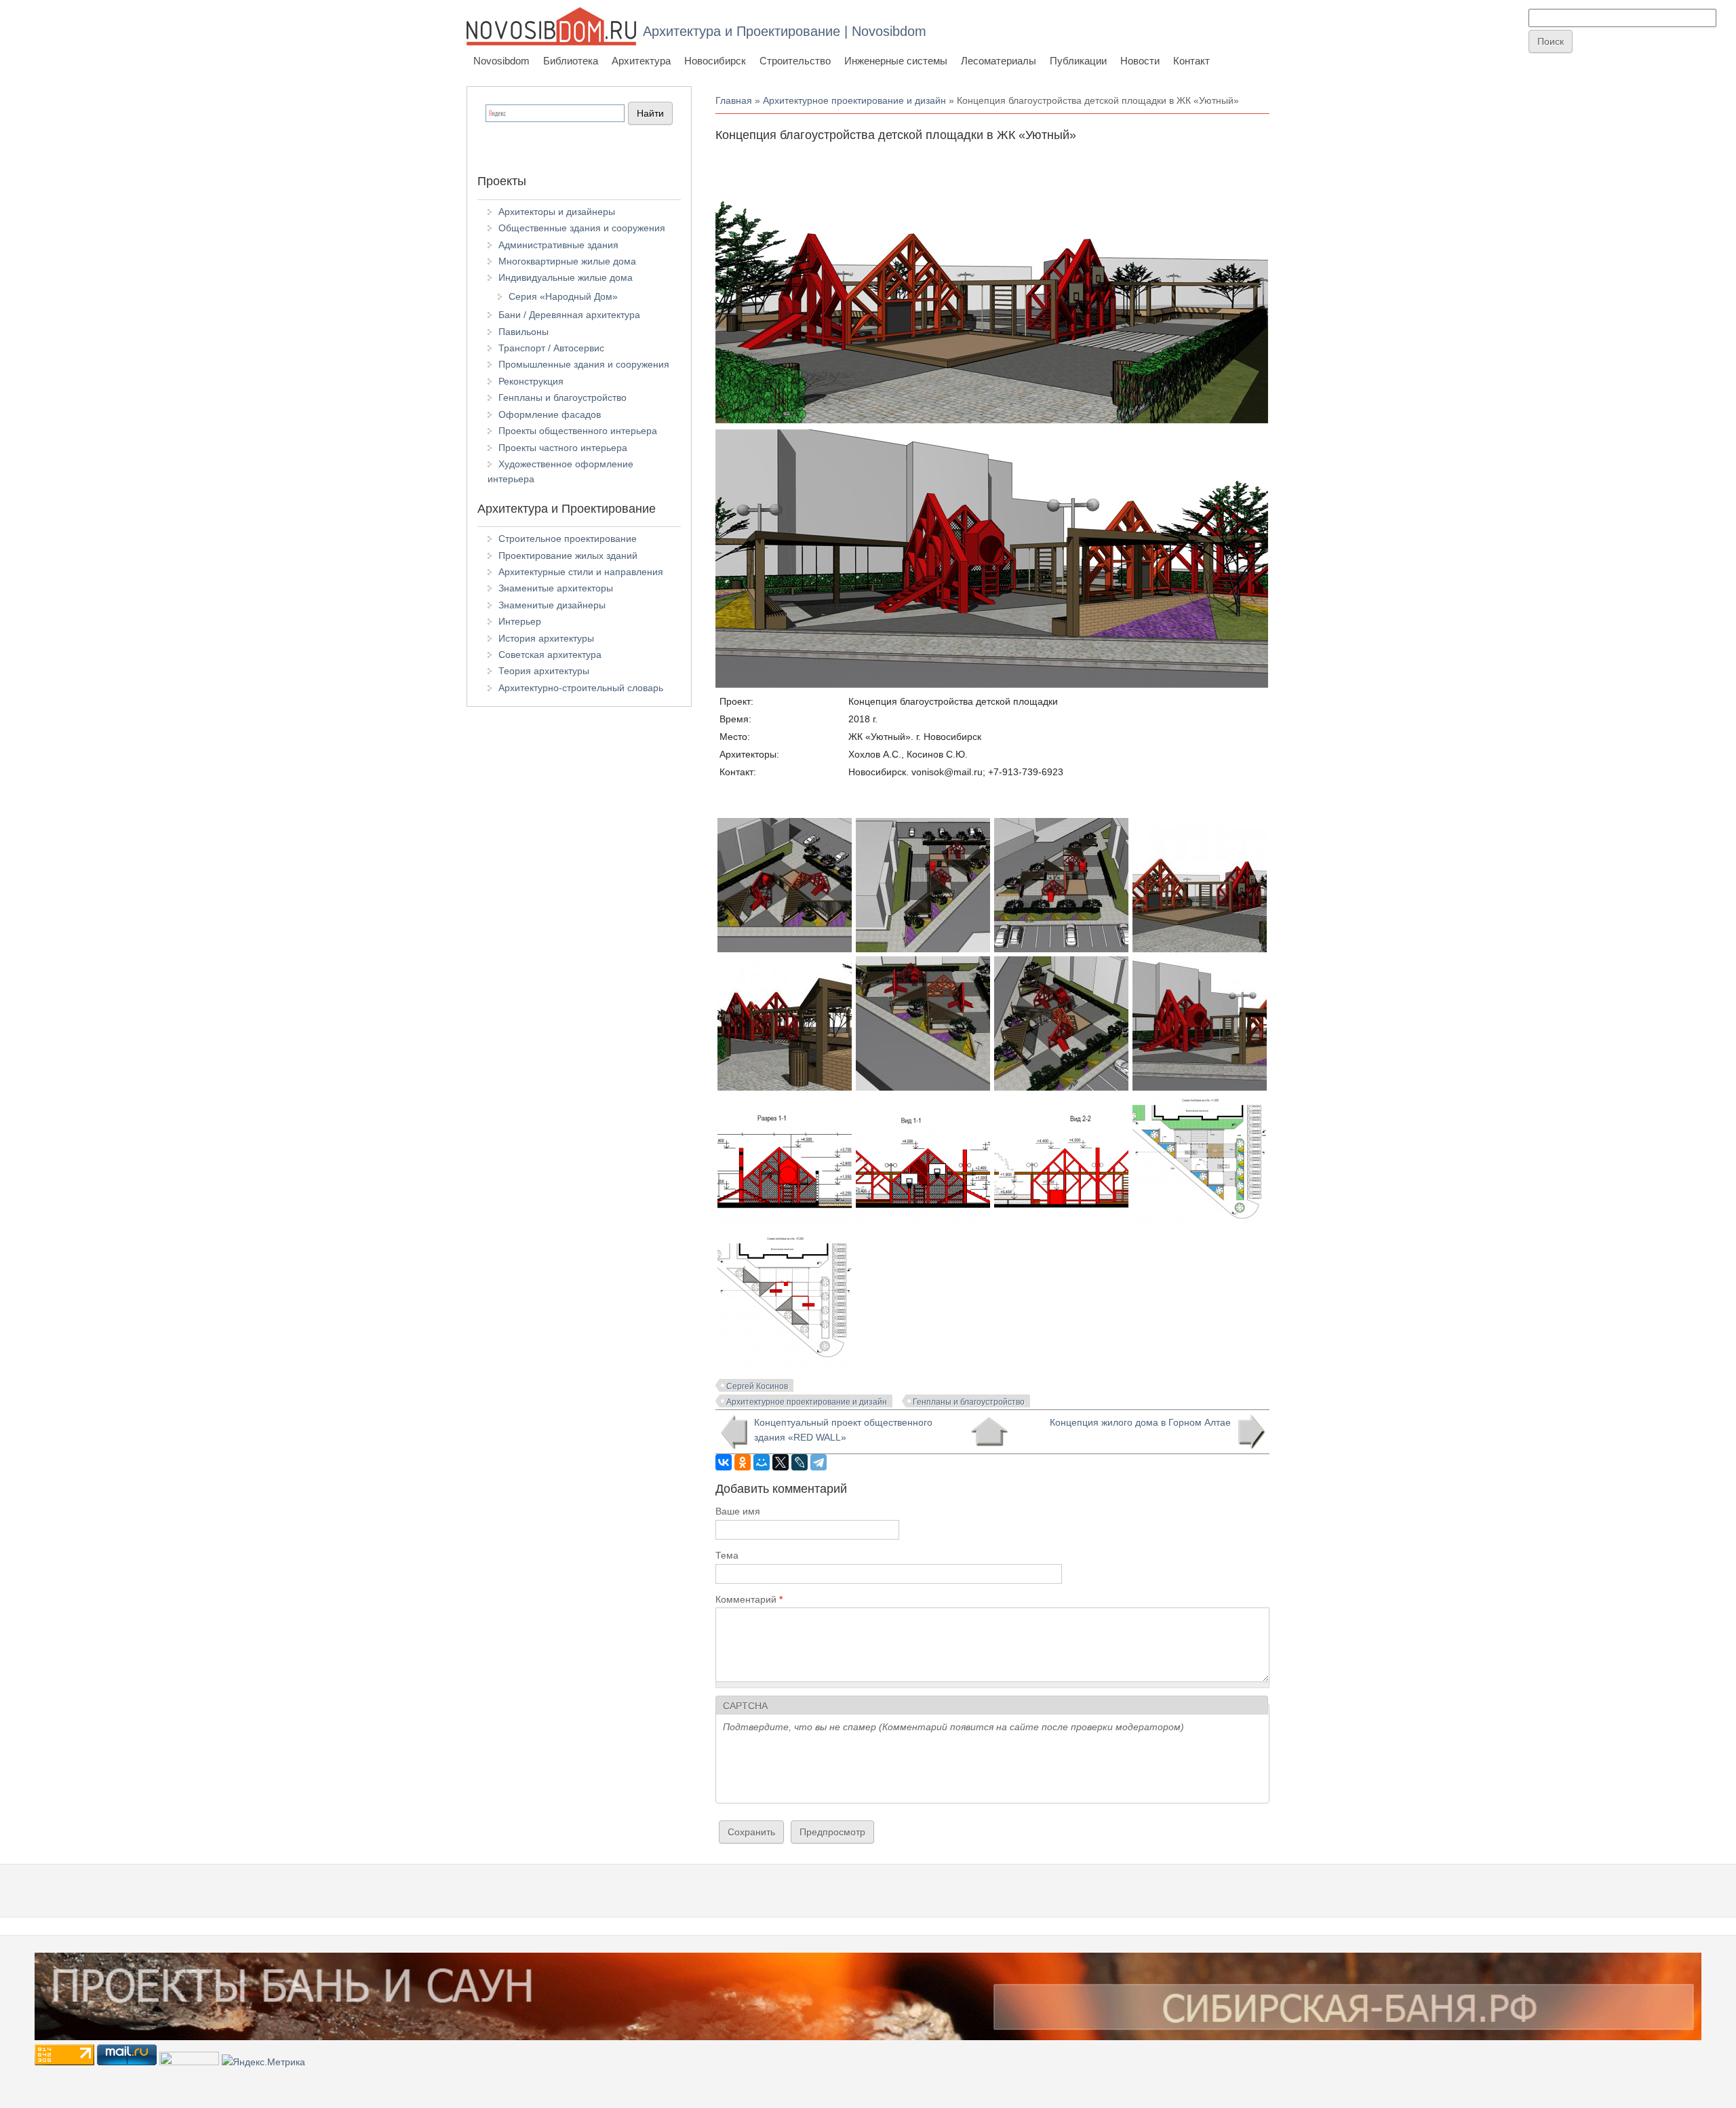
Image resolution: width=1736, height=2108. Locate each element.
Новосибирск (715, 61)
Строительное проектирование (568, 539)
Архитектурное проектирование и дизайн (854, 100)
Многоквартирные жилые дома (567, 261)
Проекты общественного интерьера (578, 431)
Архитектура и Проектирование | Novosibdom (785, 31)
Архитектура (641, 61)
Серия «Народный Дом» (563, 296)
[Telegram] (818, 1462)
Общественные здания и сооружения (582, 228)
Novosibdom (501, 61)
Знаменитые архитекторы (556, 588)
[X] (781, 1462)
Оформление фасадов (550, 414)
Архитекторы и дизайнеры (557, 212)
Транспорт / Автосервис (551, 348)
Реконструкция (531, 381)
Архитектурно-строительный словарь (581, 688)
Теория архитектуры (544, 671)
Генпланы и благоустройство (969, 1402)
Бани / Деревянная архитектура (569, 315)
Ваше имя (738, 1511)
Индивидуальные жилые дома (566, 277)
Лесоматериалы (999, 61)
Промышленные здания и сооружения (584, 364)
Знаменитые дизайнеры (552, 605)
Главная (734, 100)
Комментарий (749, 1599)
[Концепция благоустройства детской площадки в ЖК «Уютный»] (1200, 1226)
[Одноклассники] (743, 1462)
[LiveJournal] (800, 1462)
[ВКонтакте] (724, 1462)
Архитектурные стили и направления (581, 572)
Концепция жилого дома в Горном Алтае (1140, 1422)
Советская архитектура (550, 655)
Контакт (1191, 61)
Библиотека (571, 61)
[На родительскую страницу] (989, 1432)
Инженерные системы (896, 61)
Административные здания (558, 245)
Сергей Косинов (757, 1386)
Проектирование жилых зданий (568, 555)
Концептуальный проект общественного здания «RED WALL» (843, 1430)
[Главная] (551, 26)
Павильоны (524, 332)
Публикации (1078, 61)
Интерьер (520, 621)
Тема (727, 1555)
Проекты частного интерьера (563, 448)
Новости (1140, 61)
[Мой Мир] (762, 1462)
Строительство (795, 61)
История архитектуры (546, 638)
